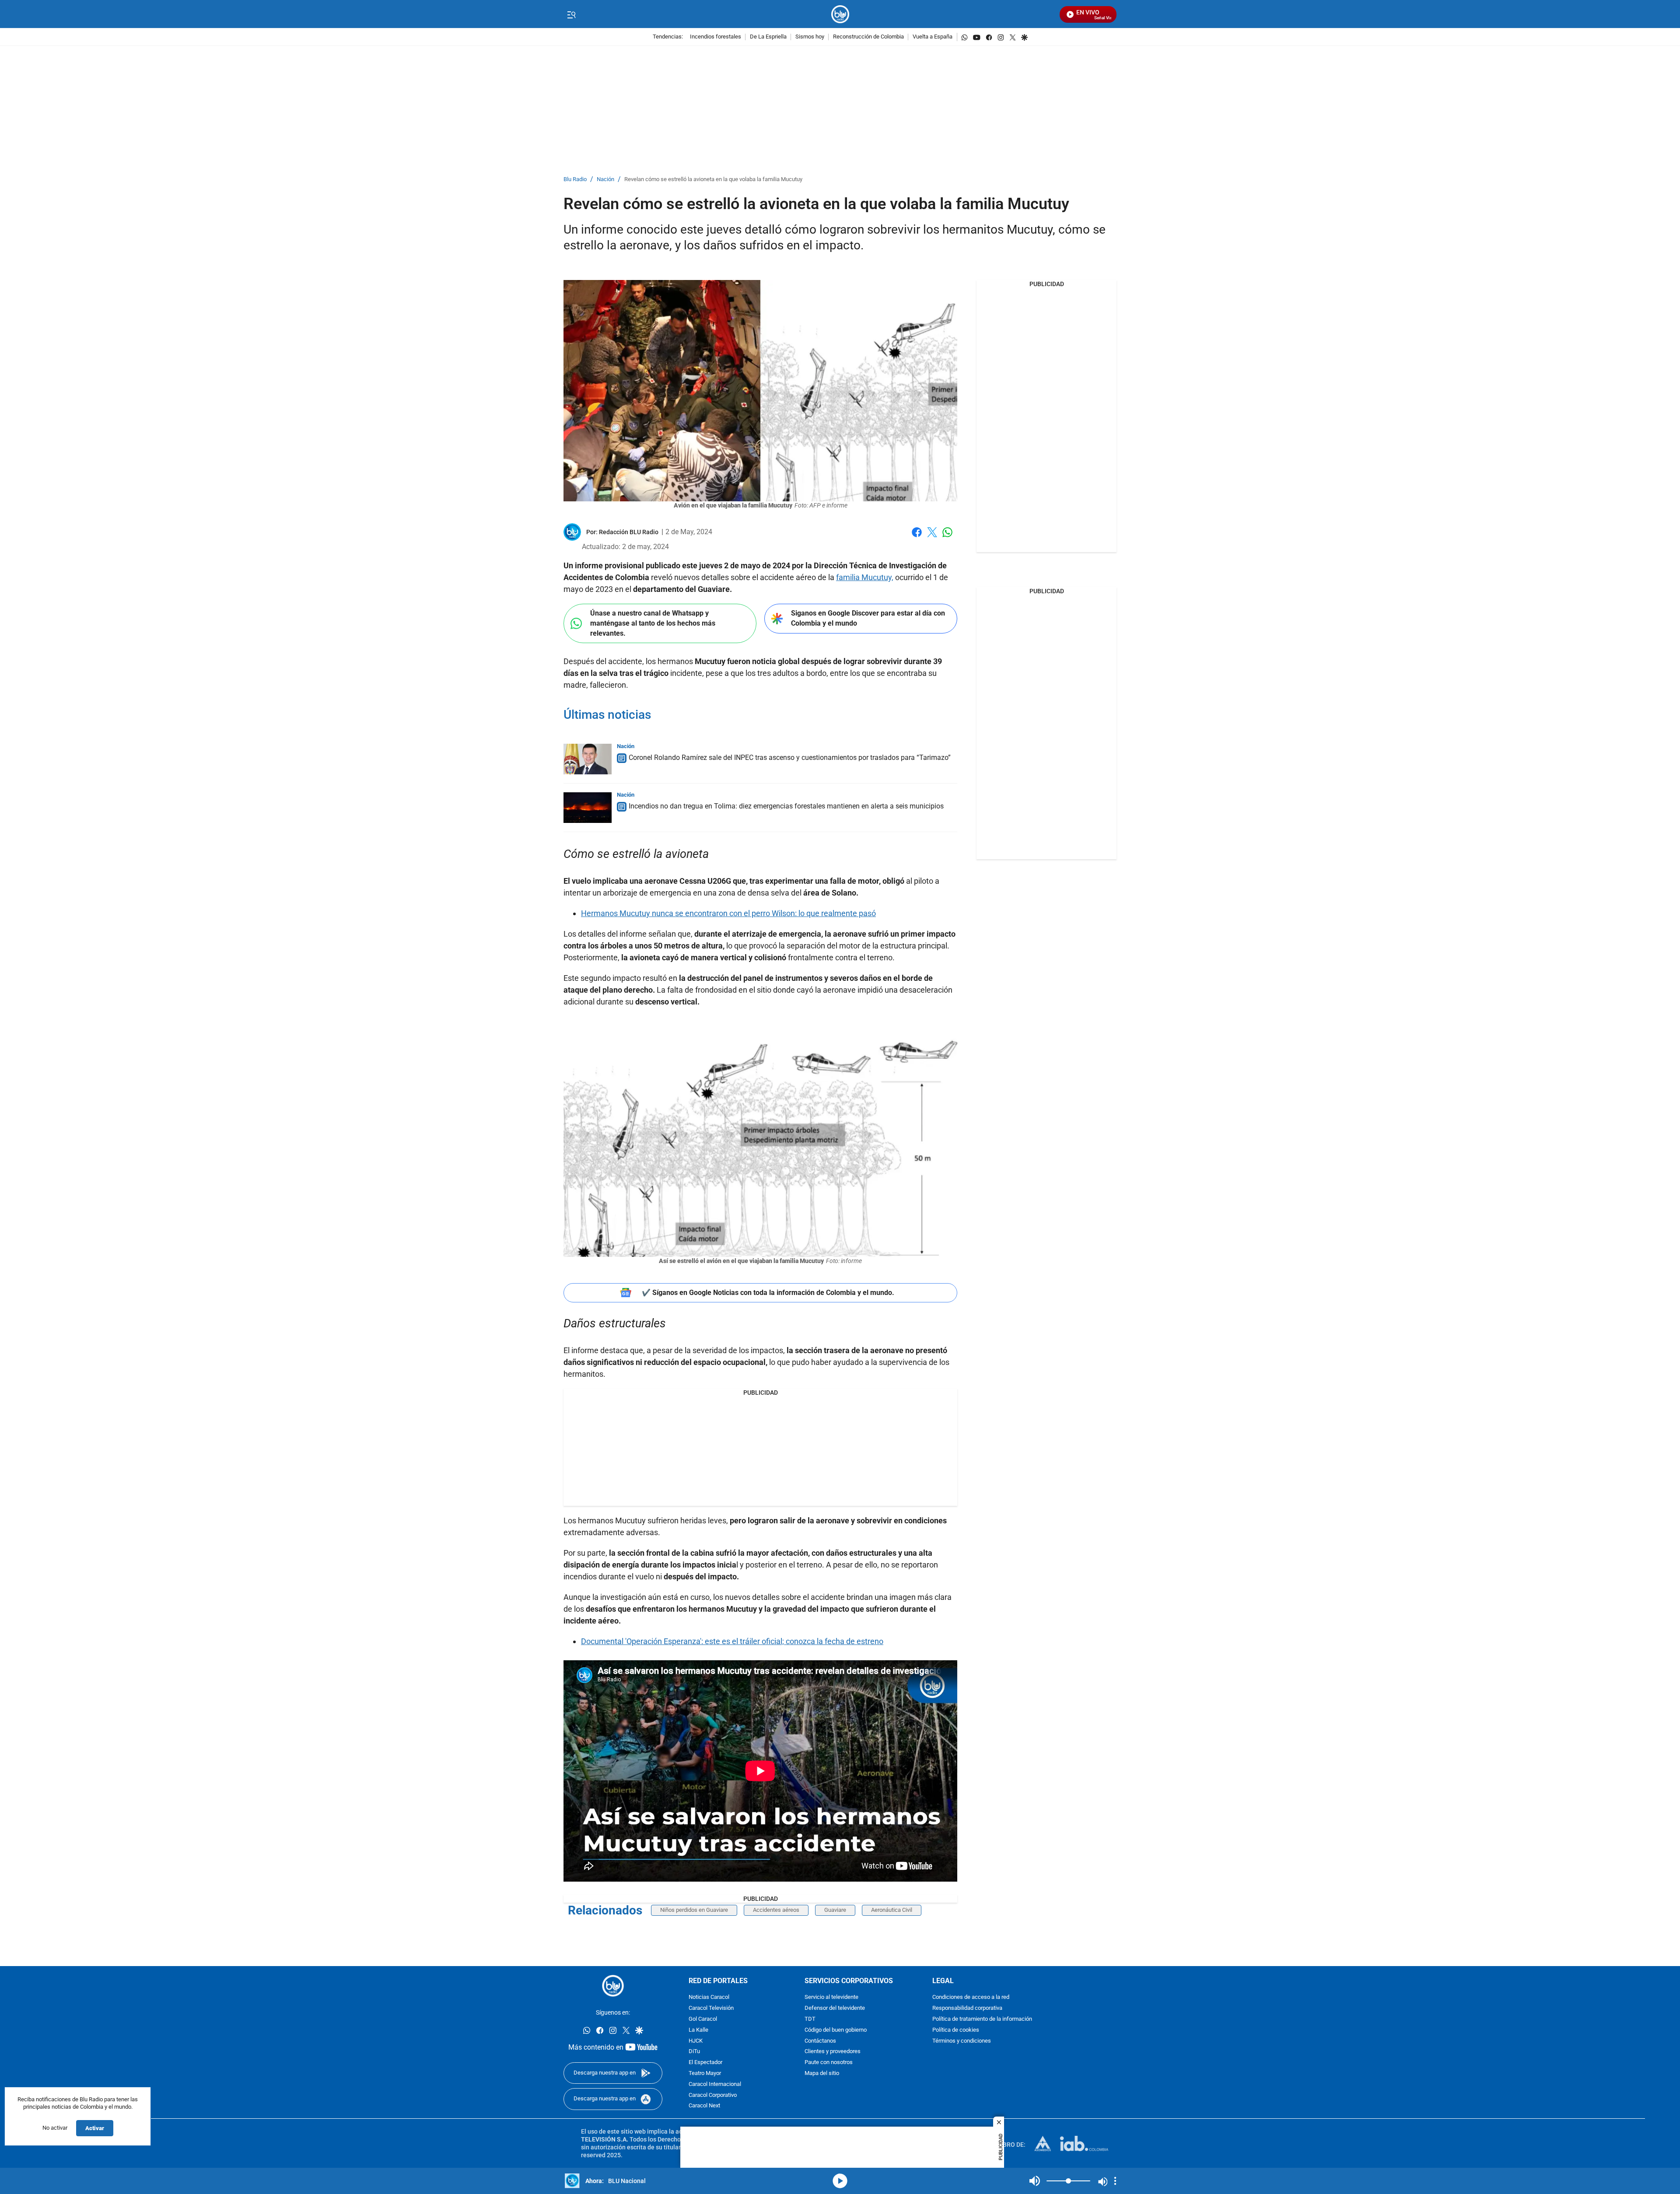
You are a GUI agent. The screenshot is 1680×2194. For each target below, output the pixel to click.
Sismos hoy (810, 37)
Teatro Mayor (705, 2073)
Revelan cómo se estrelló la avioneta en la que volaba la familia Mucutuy (713, 180)
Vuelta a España (933, 37)
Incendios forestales (716, 37)
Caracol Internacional (715, 2084)
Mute (1035, 2181)
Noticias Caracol (709, 1997)
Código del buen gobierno (836, 2030)
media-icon (840, 2181)
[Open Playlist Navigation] (1115, 2181)
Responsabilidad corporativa (967, 2008)
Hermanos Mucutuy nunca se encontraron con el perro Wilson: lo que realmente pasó (728, 913)
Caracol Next (704, 2106)
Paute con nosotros (829, 2063)
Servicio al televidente (831, 1997)
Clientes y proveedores (833, 2052)
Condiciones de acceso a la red (971, 1997)
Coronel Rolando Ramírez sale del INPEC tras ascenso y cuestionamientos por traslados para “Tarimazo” (790, 758)
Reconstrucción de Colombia (868, 37)
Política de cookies (956, 2030)
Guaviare (835, 1910)
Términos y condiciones (962, 2041)
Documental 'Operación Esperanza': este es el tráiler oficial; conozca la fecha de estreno (732, 1641)
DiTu (694, 2052)
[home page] (840, 14)
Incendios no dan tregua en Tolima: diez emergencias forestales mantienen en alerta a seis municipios (786, 806)
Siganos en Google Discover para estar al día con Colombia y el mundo (868, 618)
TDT (810, 2019)
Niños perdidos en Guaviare (694, 1910)
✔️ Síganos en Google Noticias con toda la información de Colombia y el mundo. (768, 1293)
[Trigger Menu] (571, 14)
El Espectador (705, 2063)
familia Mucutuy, (865, 577)
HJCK (696, 2041)
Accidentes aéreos (776, 1910)
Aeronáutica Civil (892, 1910)
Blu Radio (575, 180)
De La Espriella (768, 37)
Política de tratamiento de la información (982, 2019)
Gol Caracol (703, 2019)
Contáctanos (820, 2041)
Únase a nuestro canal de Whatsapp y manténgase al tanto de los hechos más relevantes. (653, 623)
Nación (605, 180)
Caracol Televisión (711, 2008)
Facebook (917, 537)
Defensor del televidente (835, 2008)
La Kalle (698, 2030)
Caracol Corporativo (713, 2095)
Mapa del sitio (822, 2073)
